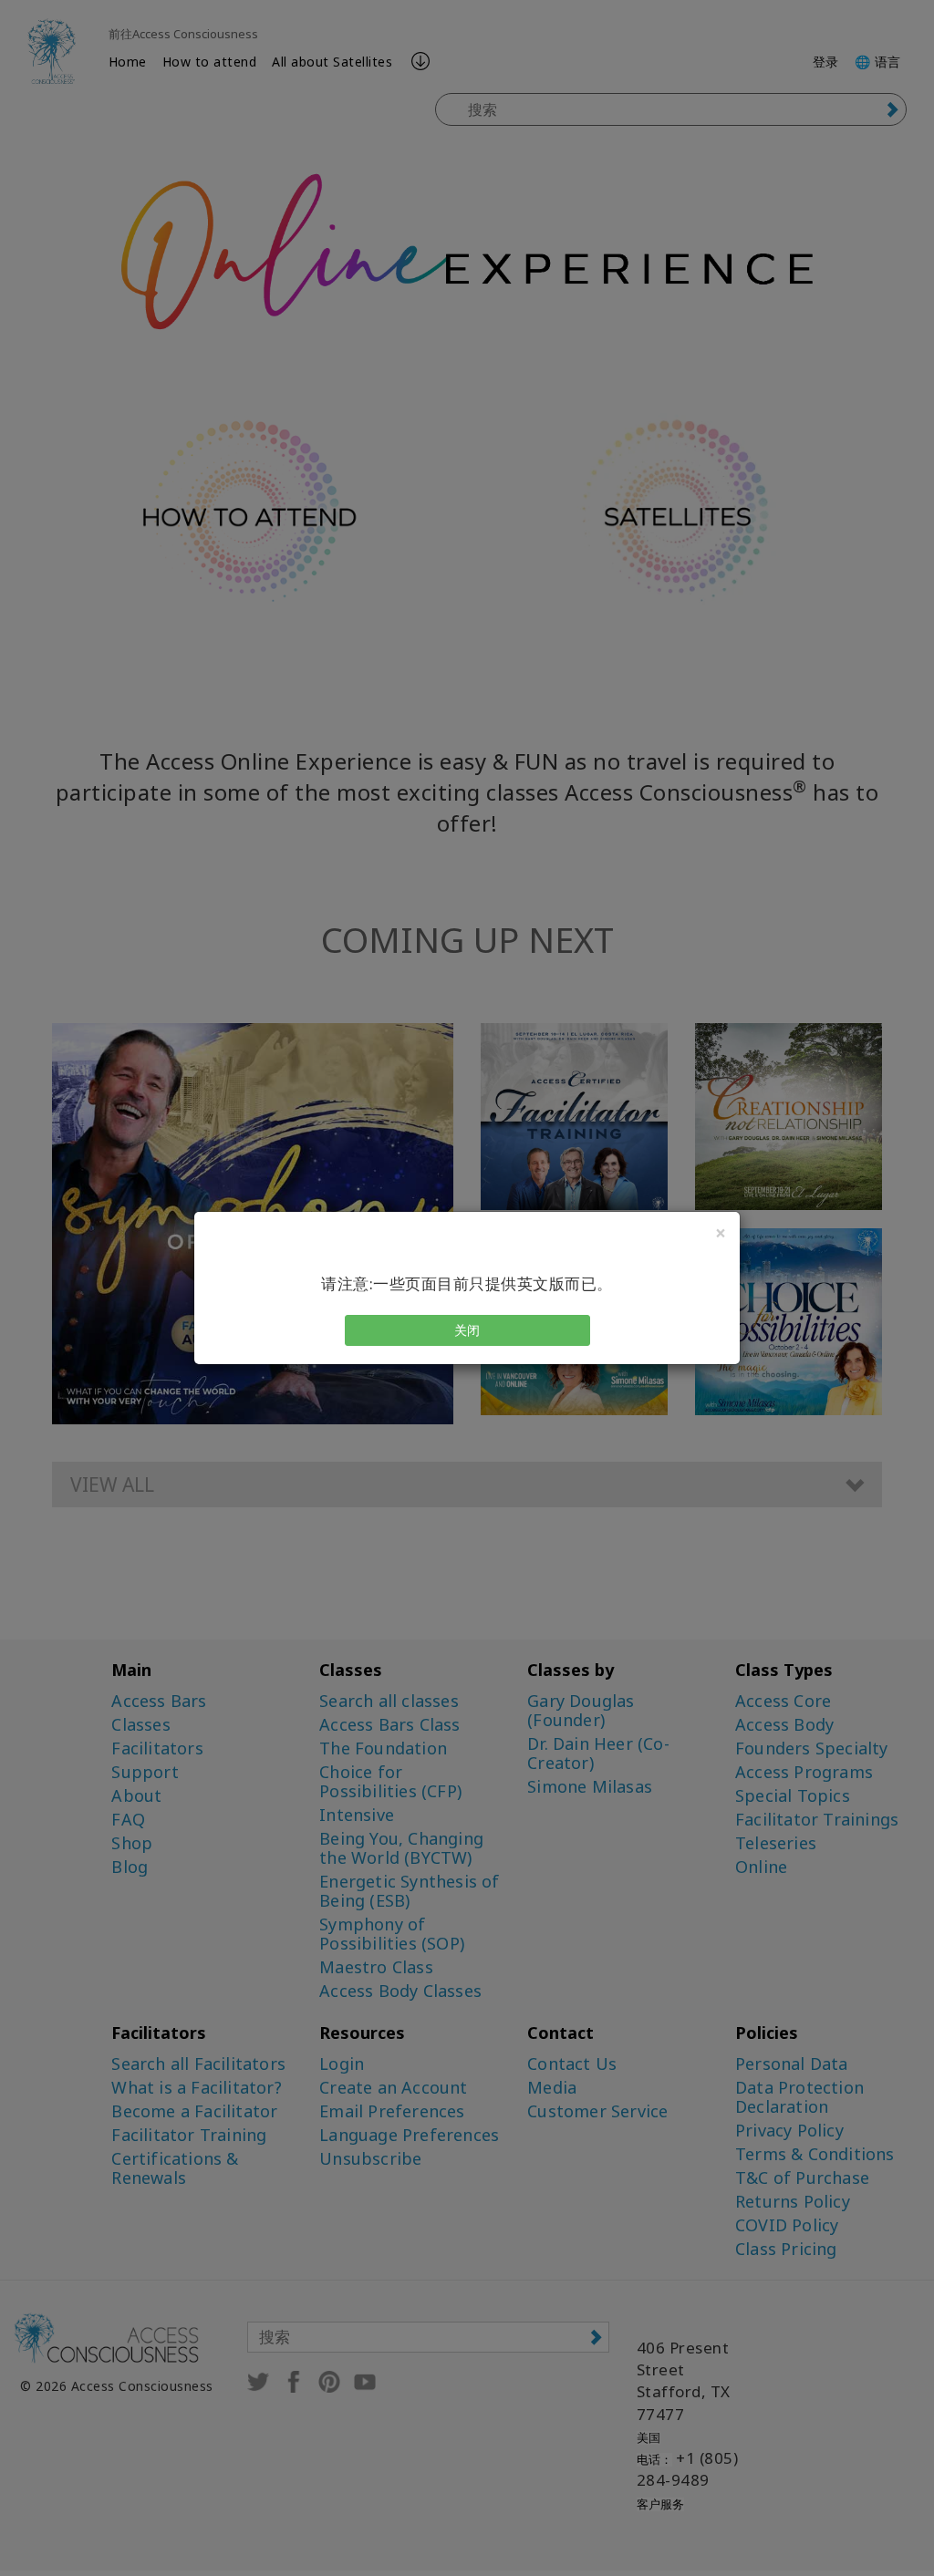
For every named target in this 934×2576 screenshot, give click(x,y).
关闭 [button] (467, 1330)
